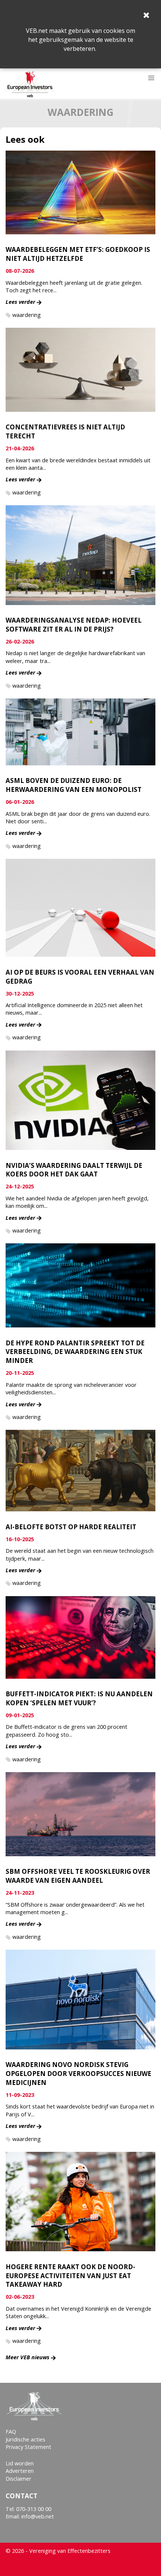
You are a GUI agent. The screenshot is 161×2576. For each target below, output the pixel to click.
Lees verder (20, 302)
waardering (27, 315)
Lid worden (20, 2463)
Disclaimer (19, 2479)
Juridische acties (25, 2439)
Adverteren (20, 2471)
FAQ (11, 2432)
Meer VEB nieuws (28, 2357)
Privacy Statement (28, 2447)
